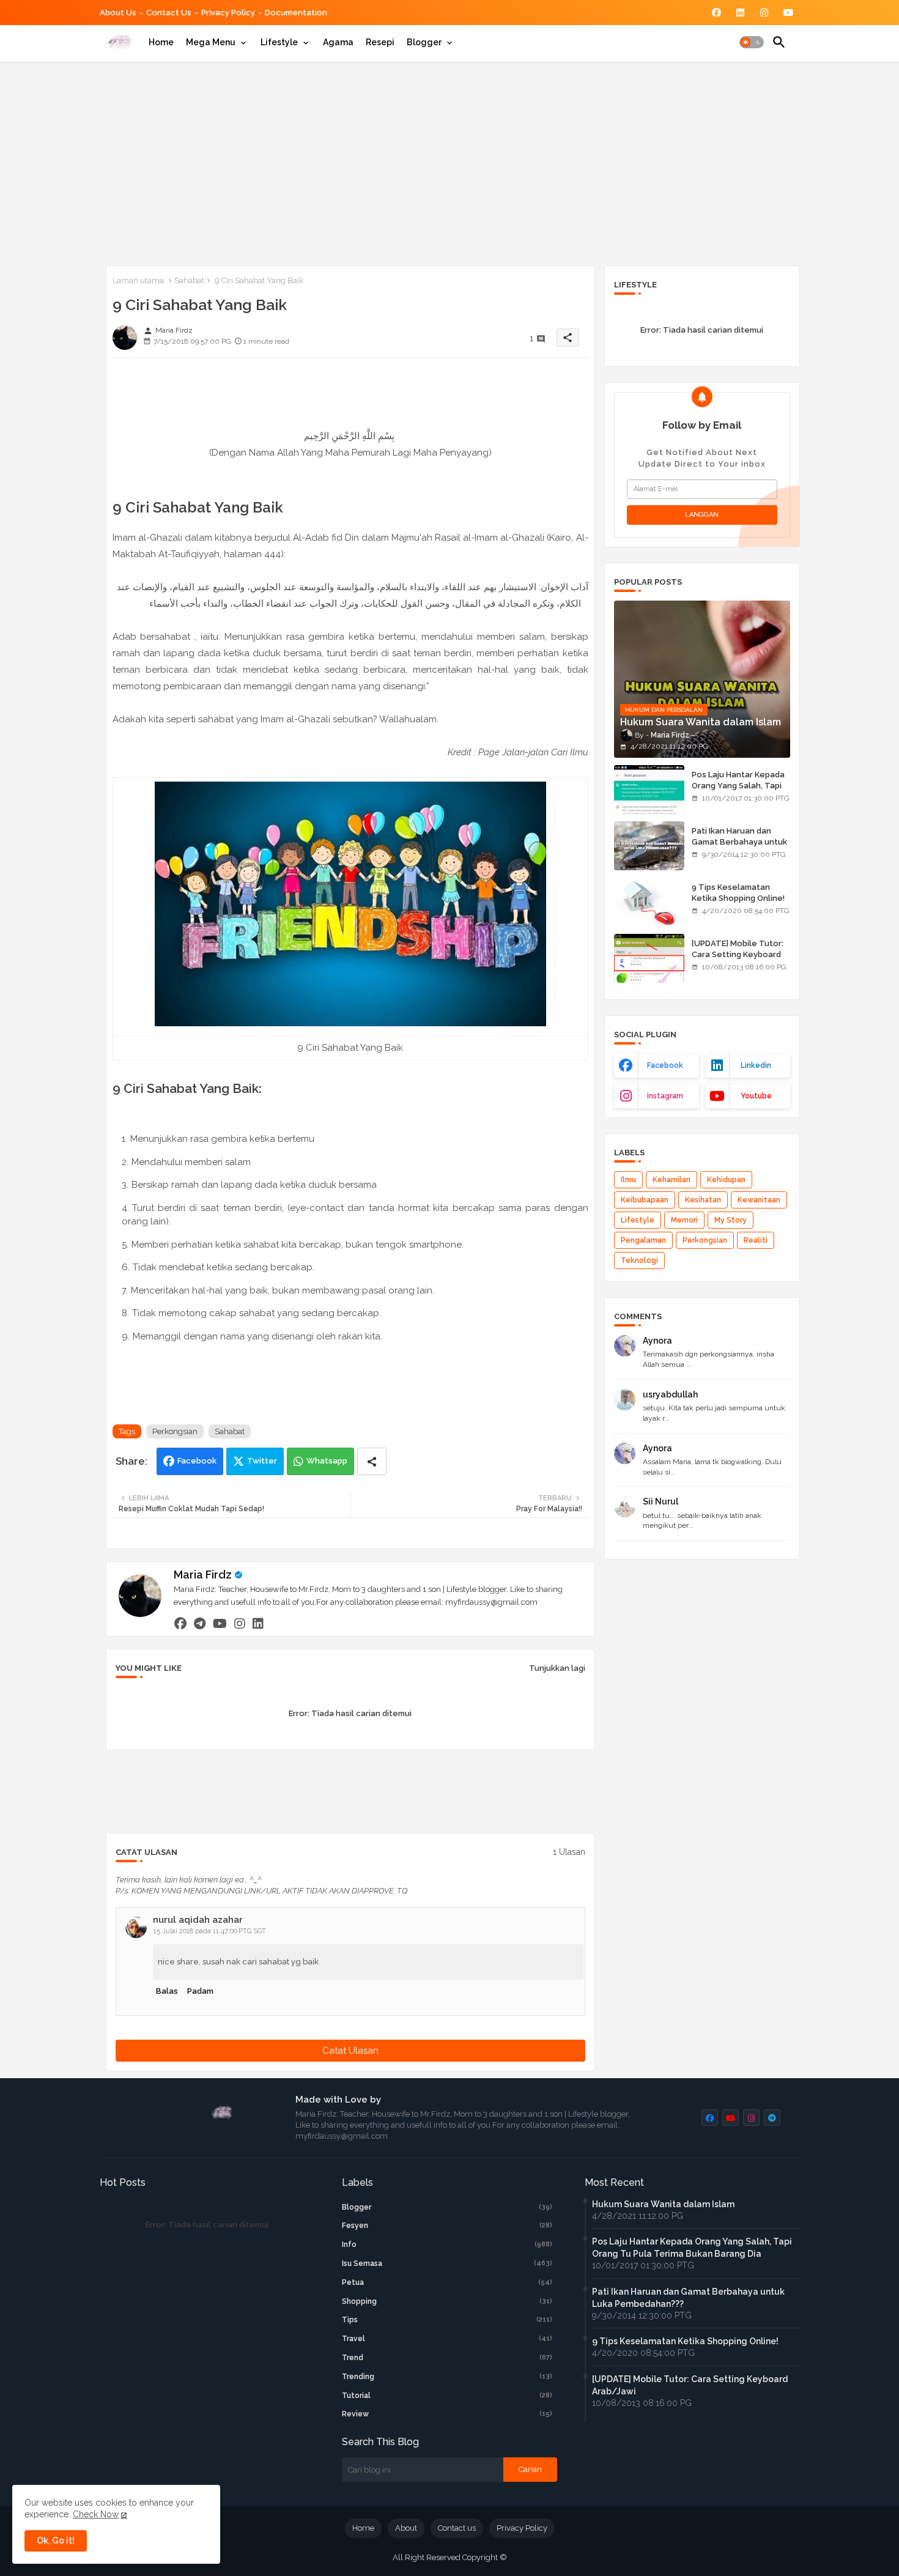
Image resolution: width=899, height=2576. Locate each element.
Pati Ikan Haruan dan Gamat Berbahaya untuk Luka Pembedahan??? (739, 842)
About (406, 2528)
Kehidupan (726, 1180)
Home (161, 42)
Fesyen (447, 2226)
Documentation (296, 13)
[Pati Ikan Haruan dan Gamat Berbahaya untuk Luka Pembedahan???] (649, 846)
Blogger (424, 42)
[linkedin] (258, 1623)
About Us (118, 13)
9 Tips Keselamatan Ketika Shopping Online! (738, 893)
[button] (752, 42)
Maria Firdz (203, 1575)
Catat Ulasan (350, 2051)
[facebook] (180, 1623)
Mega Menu (211, 42)
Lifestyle (279, 42)
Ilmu (628, 1180)
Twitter (262, 1461)
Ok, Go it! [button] (56, 2541)
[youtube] (220, 1623)
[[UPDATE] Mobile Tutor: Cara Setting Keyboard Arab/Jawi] (649, 958)
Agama (338, 42)
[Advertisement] (450, 161)
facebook (665, 1065)
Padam (200, 1991)
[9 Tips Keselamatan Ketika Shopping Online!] (649, 902)
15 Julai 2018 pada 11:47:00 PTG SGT (210, 1931)
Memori (684, 1220)
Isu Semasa (447, 2263)
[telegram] (200, 1623)
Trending (447, 2377)
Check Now (96, 2514)
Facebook (197, 1461)
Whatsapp (327, 1461)
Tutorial (447, 2396)
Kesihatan (703, 1200)
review (447, 2414)
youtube (756, 1096)
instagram (665, 1096)
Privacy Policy (228, 13)
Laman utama (138, 280)
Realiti (756, 1240)
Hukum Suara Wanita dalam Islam (663, 2204)
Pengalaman (643, 1240)
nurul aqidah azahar (198, 1920)
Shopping (447, 2301)
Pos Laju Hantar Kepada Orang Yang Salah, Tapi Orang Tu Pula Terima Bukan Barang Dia (738, 791)
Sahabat (189, 280)
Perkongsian (175, 1431)
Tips (447, 2320)
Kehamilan (671, 1180)
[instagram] (240, 1623)
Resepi (380, 42)
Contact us (169, 13)
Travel (447, 2339)
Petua (447, 2282)
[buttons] (716, 13)
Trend (447, 2358)
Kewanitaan (759, 1200)
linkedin (756, 1065)
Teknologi (639, 1260)
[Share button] (372, 1461)
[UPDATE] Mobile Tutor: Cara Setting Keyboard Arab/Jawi (738, 954)
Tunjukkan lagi (557, 1668)
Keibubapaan (645, 1200)
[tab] (161, 42)
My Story (731, 1220)
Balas (167, 1991)
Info (447, 2245)
